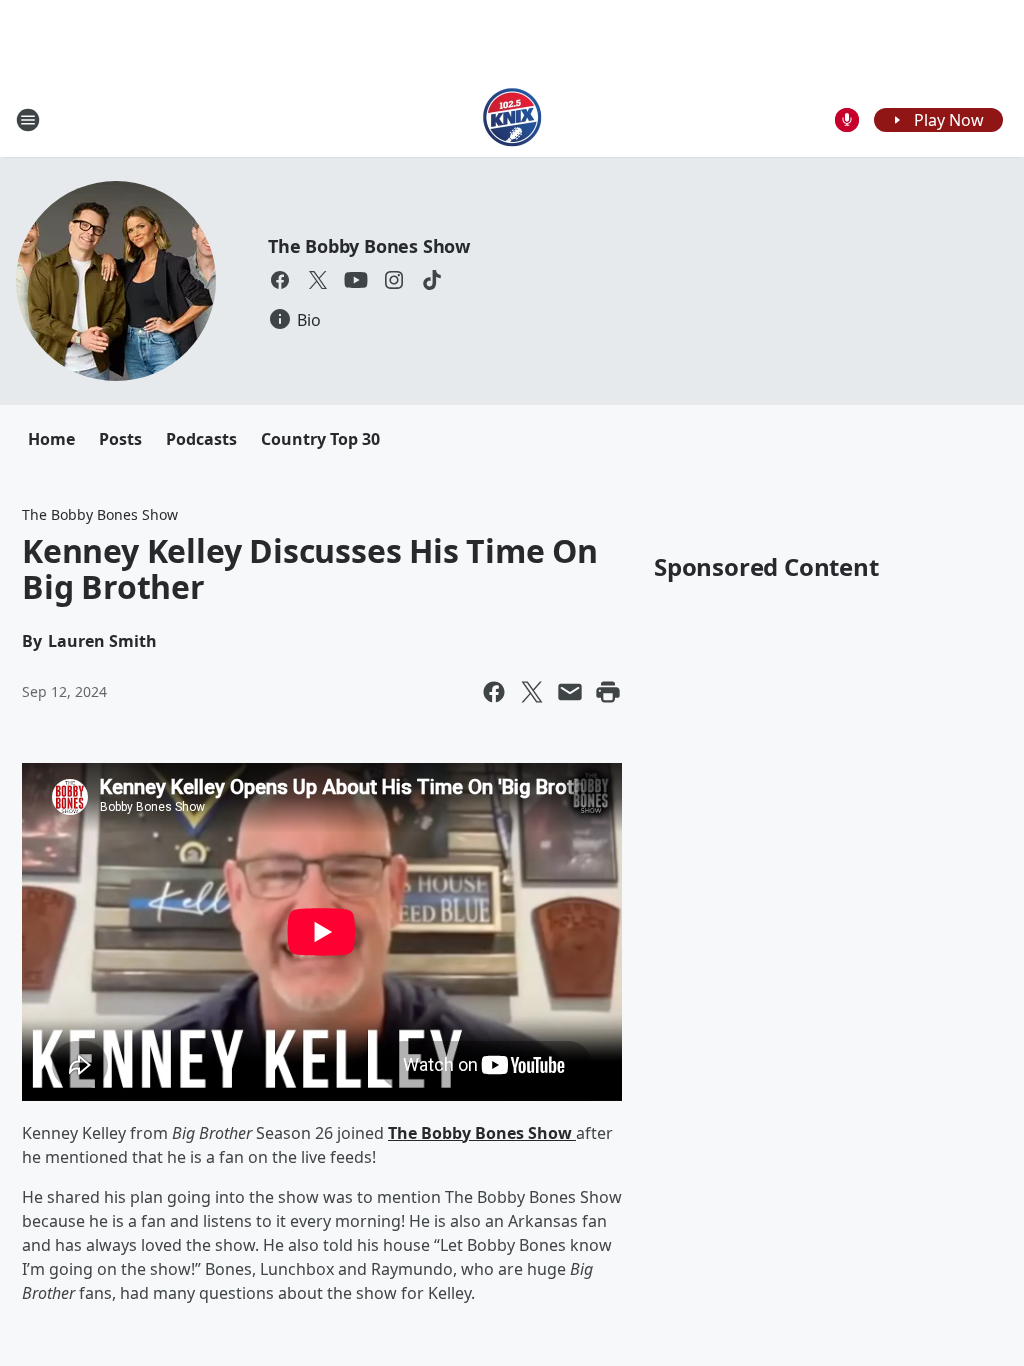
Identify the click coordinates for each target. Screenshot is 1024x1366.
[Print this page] (608, 692)
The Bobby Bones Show (369, 246)
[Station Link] (512, 119)
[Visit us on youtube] (356, 280)
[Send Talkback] (847, 120)
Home (51, 439)
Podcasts (201, 439)
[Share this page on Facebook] (494, 692)
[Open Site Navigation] (28, 120)
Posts (120, 439)
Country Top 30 (320, 439)
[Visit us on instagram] (394, 280)
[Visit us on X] (318, 280)
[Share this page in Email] (570, 692)
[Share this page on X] (532, 692)
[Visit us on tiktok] (432, 280)
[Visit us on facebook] (280, 280)
